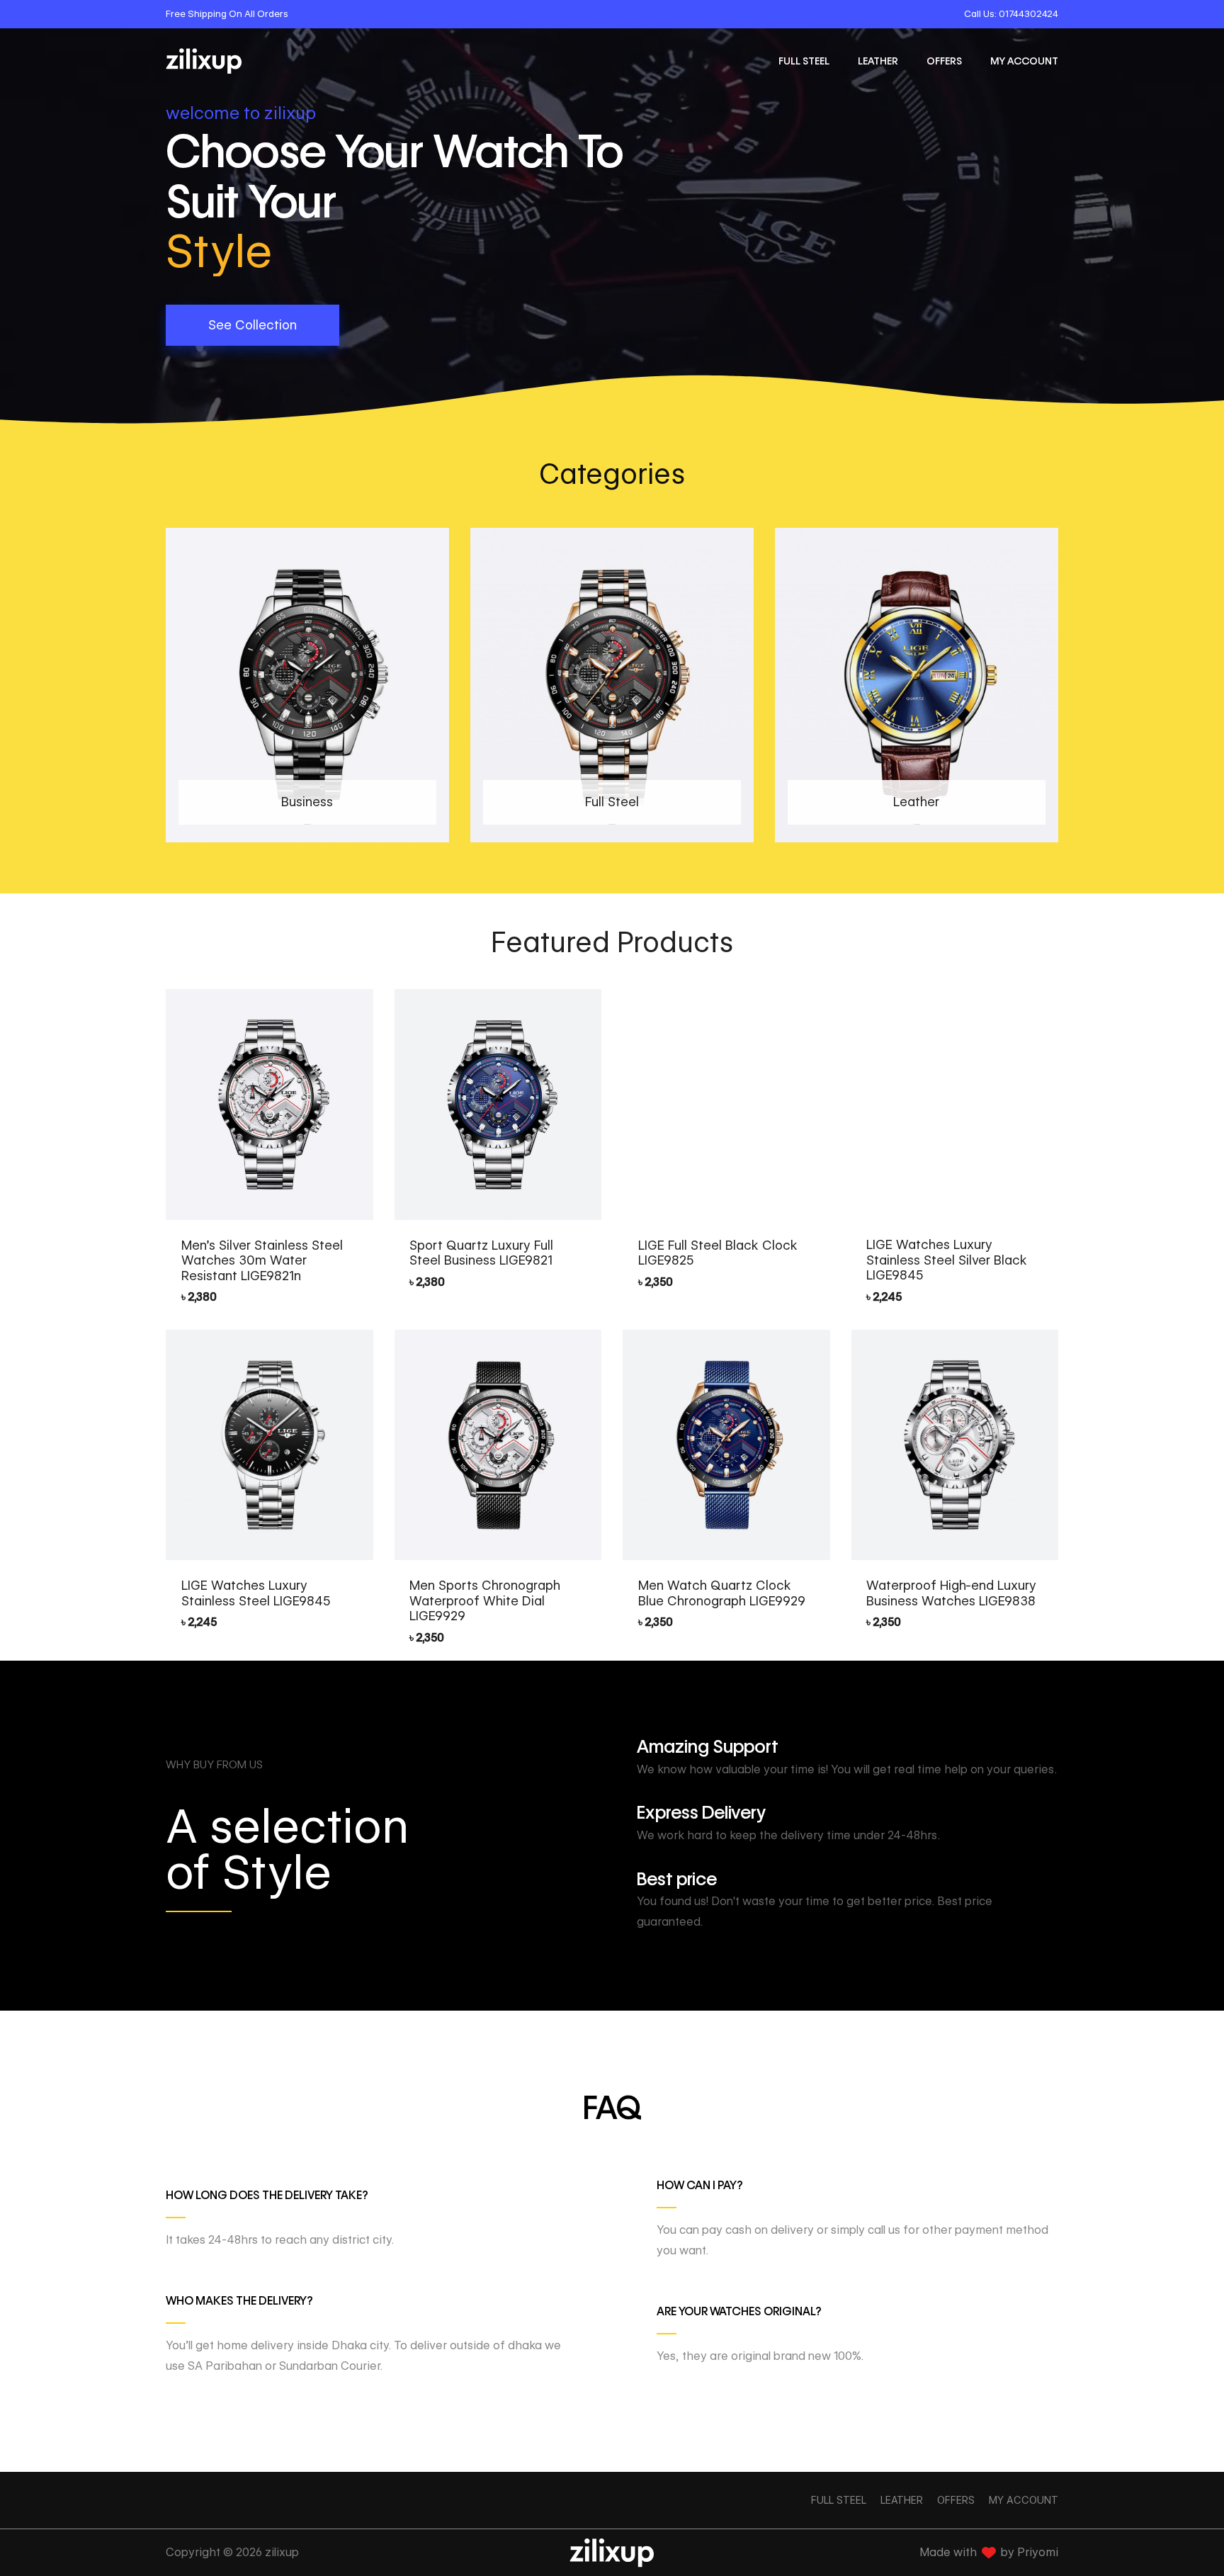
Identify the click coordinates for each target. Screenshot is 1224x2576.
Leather (878, 61)
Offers (944, 61)
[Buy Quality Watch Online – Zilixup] (204, 61)
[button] (253, 325)
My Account (1024, 61)
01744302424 (1028, 13)
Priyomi (1038, 2552)
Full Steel (804, 61)
